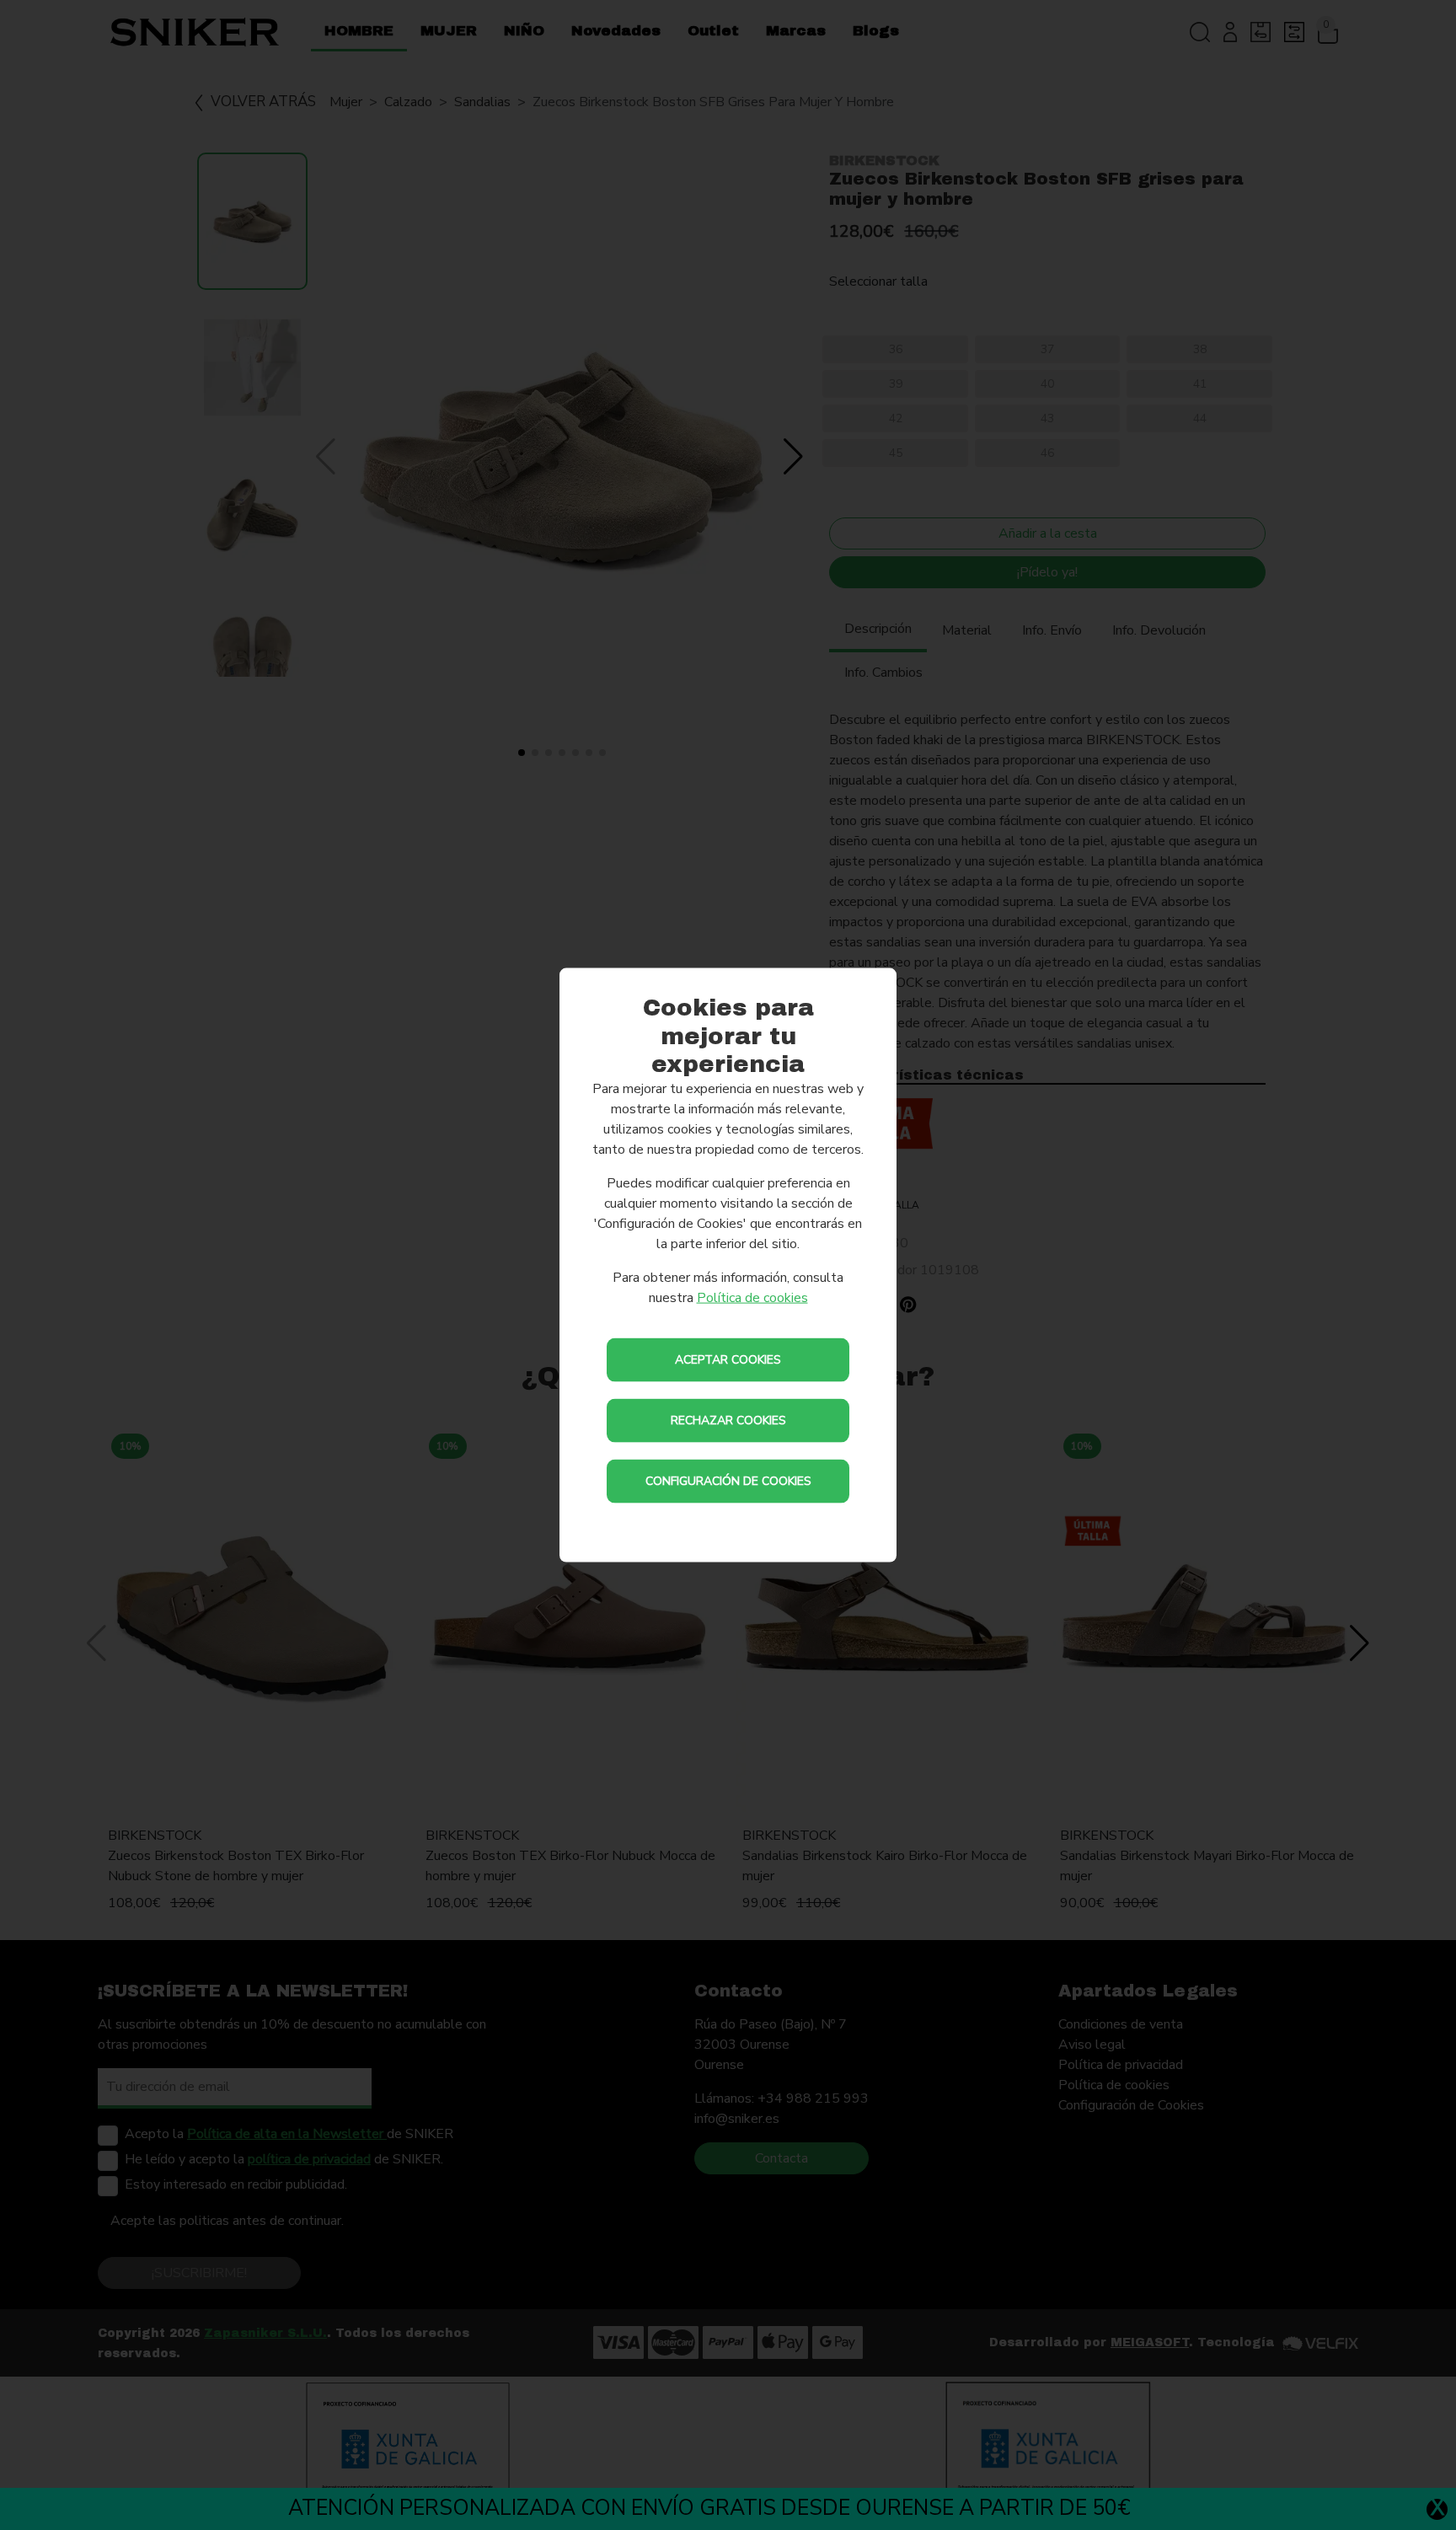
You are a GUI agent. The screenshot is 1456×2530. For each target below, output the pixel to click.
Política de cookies (752, 1297)
